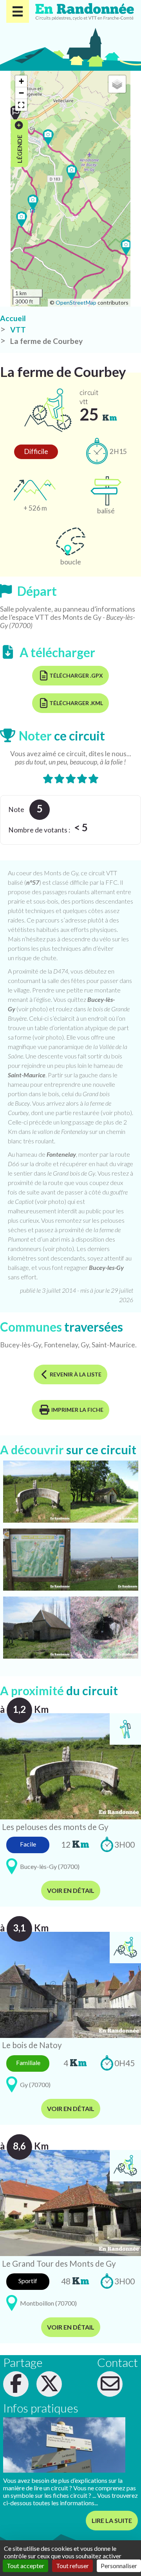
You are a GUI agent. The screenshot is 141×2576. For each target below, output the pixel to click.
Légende (19, 148)
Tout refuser (72, 2566)
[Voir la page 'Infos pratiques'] (64, 2445)
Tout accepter (25, 2566)
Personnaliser (119, 2566)
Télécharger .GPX (76, 675)
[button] (72, 173)
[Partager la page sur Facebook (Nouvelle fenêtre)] (16, 2384)
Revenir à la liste (76, 1374)
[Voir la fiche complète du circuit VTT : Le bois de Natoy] (70, 1984)
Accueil (13, 318)
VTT (18, 330)
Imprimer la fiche (77, 1410)
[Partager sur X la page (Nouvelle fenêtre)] (49, 2384)
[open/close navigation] (18, 11)
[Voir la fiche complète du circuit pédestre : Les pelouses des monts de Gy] (70, 1765)
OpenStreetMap (76, 302)
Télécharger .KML (76, 703)
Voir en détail (71, 1890)
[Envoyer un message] (110, 2384)
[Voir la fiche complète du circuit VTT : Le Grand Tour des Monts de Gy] (70, 2202)
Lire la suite (112, 2520)
